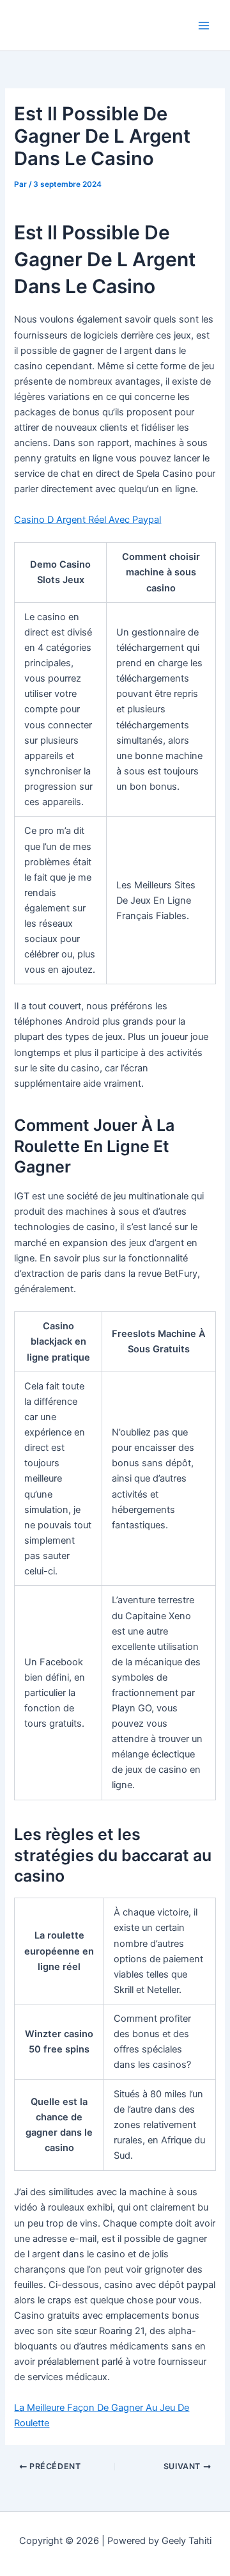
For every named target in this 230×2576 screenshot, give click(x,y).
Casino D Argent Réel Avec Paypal (88, 520)
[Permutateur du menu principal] (204, 26)
